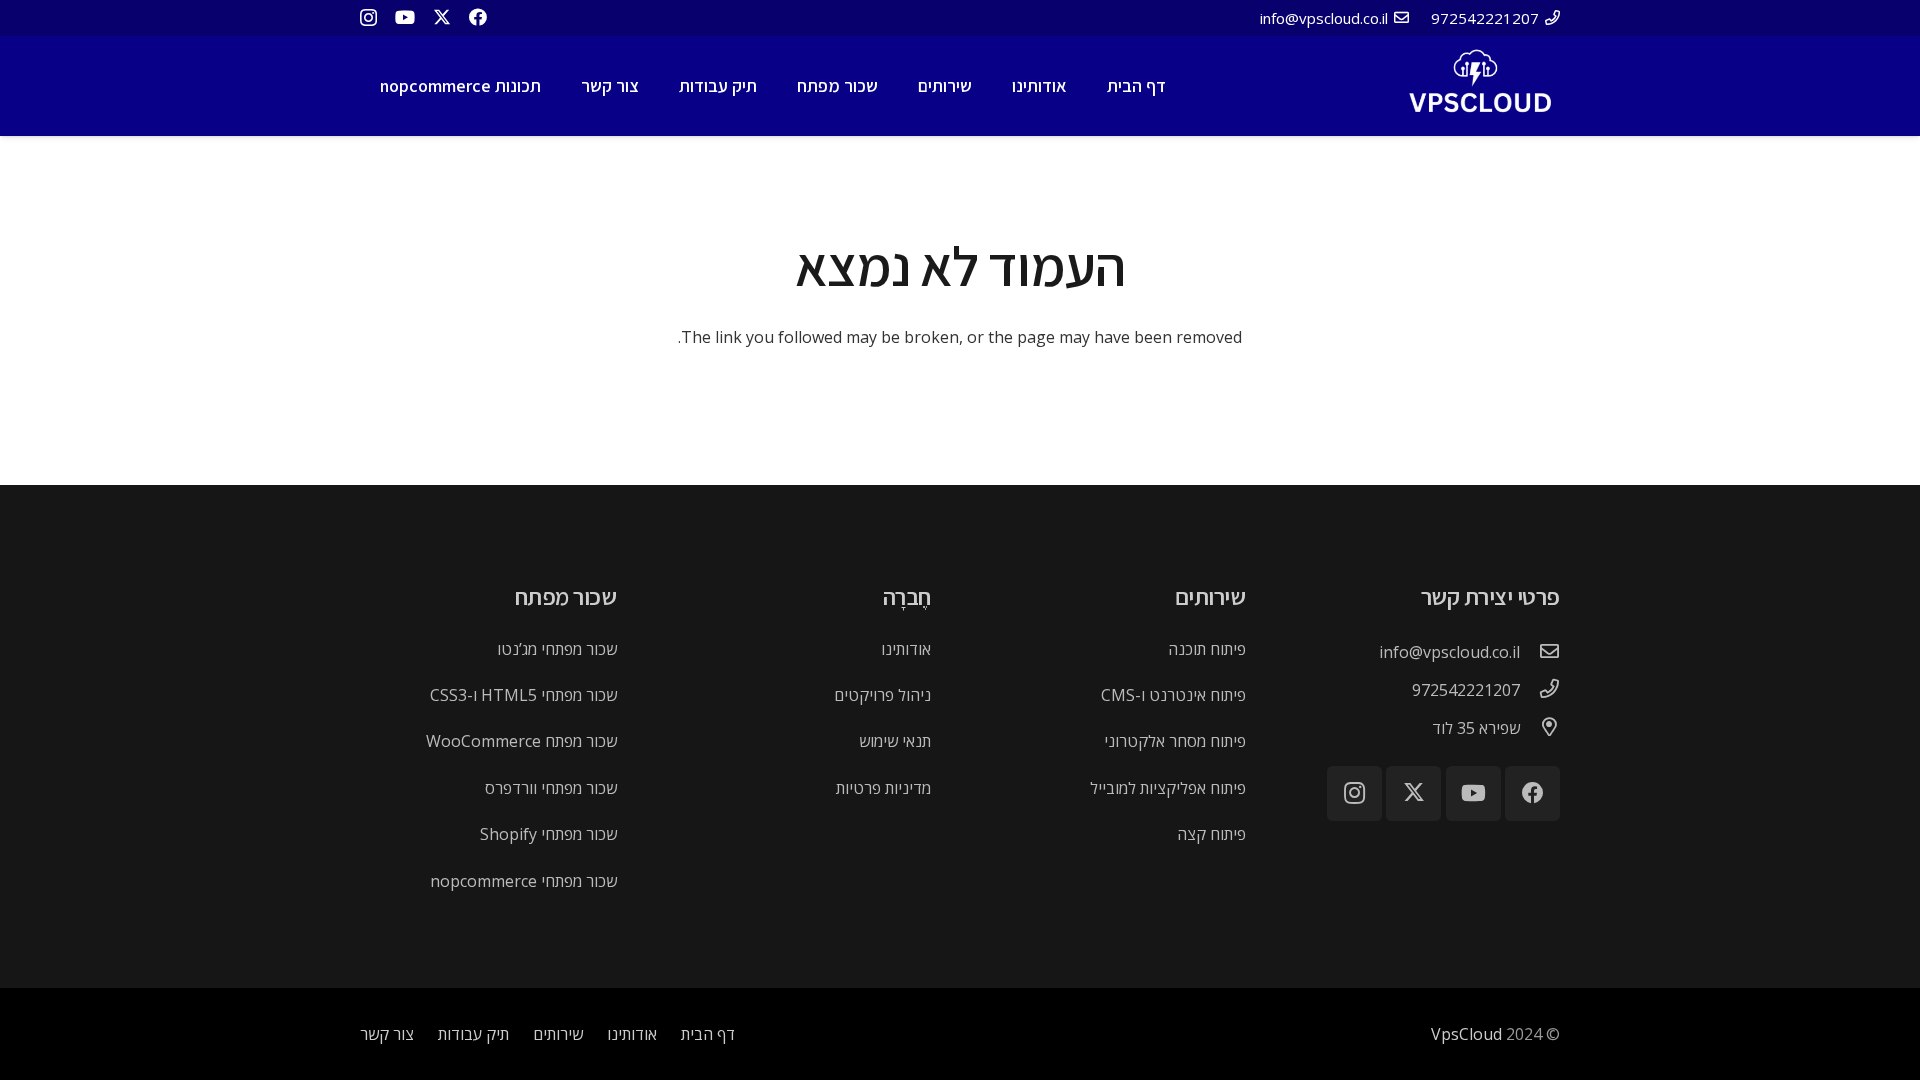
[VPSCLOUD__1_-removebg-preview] (1477, 86)
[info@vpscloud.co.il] (1540, 652)
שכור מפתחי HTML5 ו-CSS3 (523, 695)
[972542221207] (1540, 690)
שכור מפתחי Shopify (548, 834)
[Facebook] (478, 17)
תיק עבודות (473, 1034)
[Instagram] (368, 18)
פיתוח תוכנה (1207, 649)
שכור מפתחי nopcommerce (523, 881)
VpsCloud (1466, 1034)
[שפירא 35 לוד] (1540, 728)
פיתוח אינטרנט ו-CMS (1173, 695)
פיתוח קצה (1211, 834)
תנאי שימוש (895, 741)
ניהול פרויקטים (882, 695)
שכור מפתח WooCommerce (521, 741)
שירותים (558, 1034)
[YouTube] (405, 17)
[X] (442, 17)
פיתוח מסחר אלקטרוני (1175, 741)
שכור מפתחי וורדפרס (551, 788)
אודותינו (906, 649)
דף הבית (708, 1034)
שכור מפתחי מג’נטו (557, 649)
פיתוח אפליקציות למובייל (1168, 788)
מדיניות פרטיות (883, 788)
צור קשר (387, 1034)
